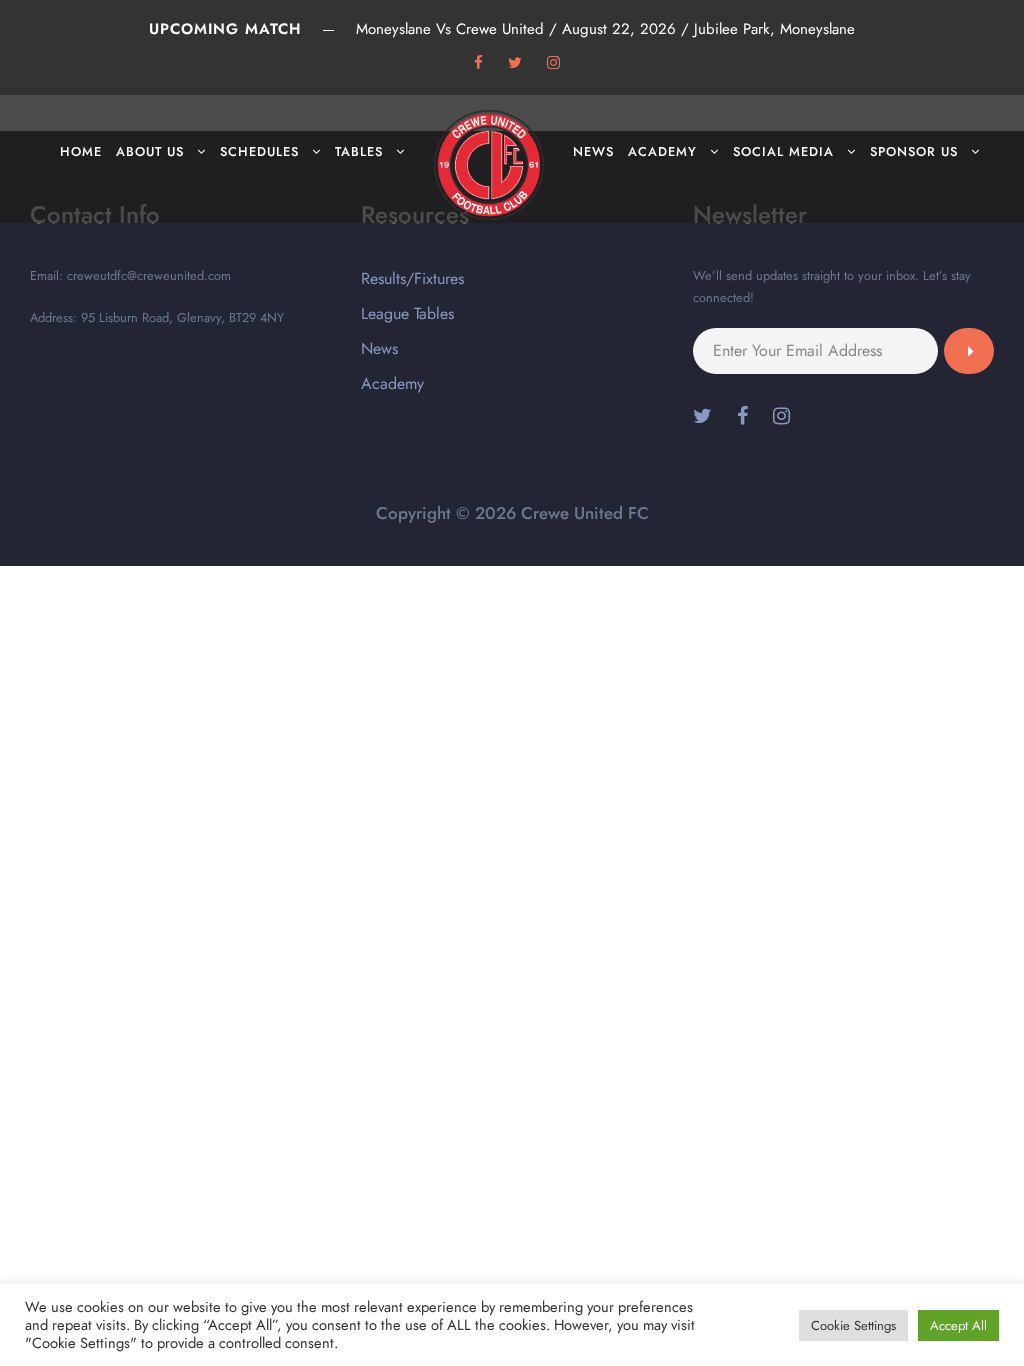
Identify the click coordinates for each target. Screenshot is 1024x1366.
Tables (359, 151)
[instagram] (553, 63)
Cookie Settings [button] (853, 1325)
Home (81, 151)
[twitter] (515, 63)
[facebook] (478, 63)
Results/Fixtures (412, 278)
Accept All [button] (958, 1325)
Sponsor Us (914, 151)
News (593, 151)
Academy (662, 151)
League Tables (407, 313)
